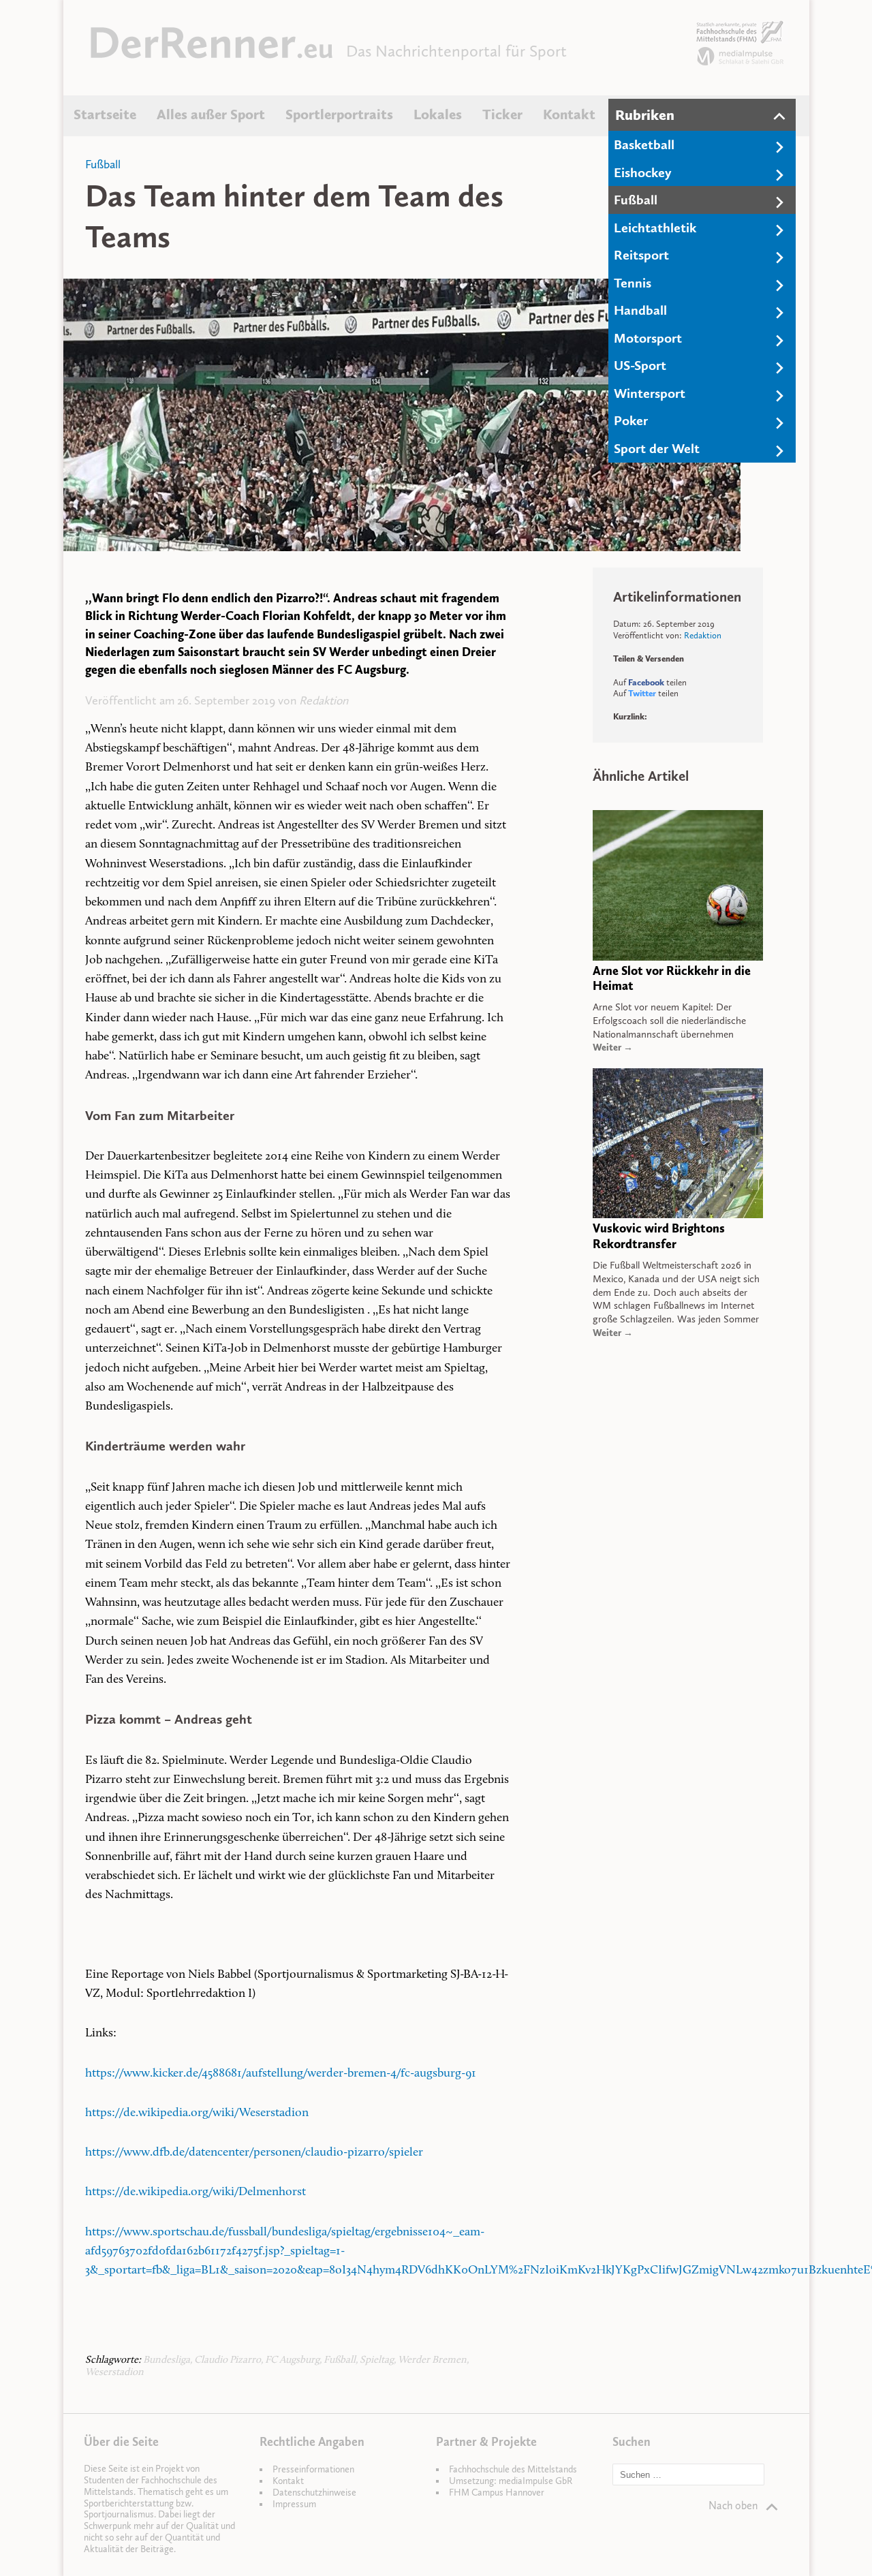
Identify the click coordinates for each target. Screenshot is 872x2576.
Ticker (502, 114)
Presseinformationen (313, 2469)
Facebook (646, 682)
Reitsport (641, 255)
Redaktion (324, 700)
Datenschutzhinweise (314, 2493)
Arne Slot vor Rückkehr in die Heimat (672, 979)
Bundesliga (167, 2360)
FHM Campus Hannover (497, 2493)
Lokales (438, 114)
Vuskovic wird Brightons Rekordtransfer (659, 1236)
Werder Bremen (432, 2360)
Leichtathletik (655, 228)
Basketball (644, 144)
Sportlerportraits (339, 114)
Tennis (633, 283)
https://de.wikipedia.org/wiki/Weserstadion (197, 2113)
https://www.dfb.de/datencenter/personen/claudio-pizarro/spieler (254, 2153)
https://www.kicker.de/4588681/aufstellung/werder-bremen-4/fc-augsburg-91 (281, 2074)
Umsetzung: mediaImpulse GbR (511, 2481)
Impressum (294, 2504)
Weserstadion (114, 2373)
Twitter (642, 693)
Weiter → (613, 1048)
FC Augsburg (292, 2360)
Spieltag (377, 2360)
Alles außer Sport (211, 114)
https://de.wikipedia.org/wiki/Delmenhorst (196, 2192)
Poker (631, 420)
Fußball (636, 200)
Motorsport (648, 338)
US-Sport (640, 365)
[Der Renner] (212, 55)
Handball (640, 310)
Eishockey (643, 172)
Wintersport (650, 393)
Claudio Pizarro (228, 2360)
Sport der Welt (657, 448)
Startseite (105, 114)
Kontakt (569, 114)
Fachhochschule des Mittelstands (513, 2469)
